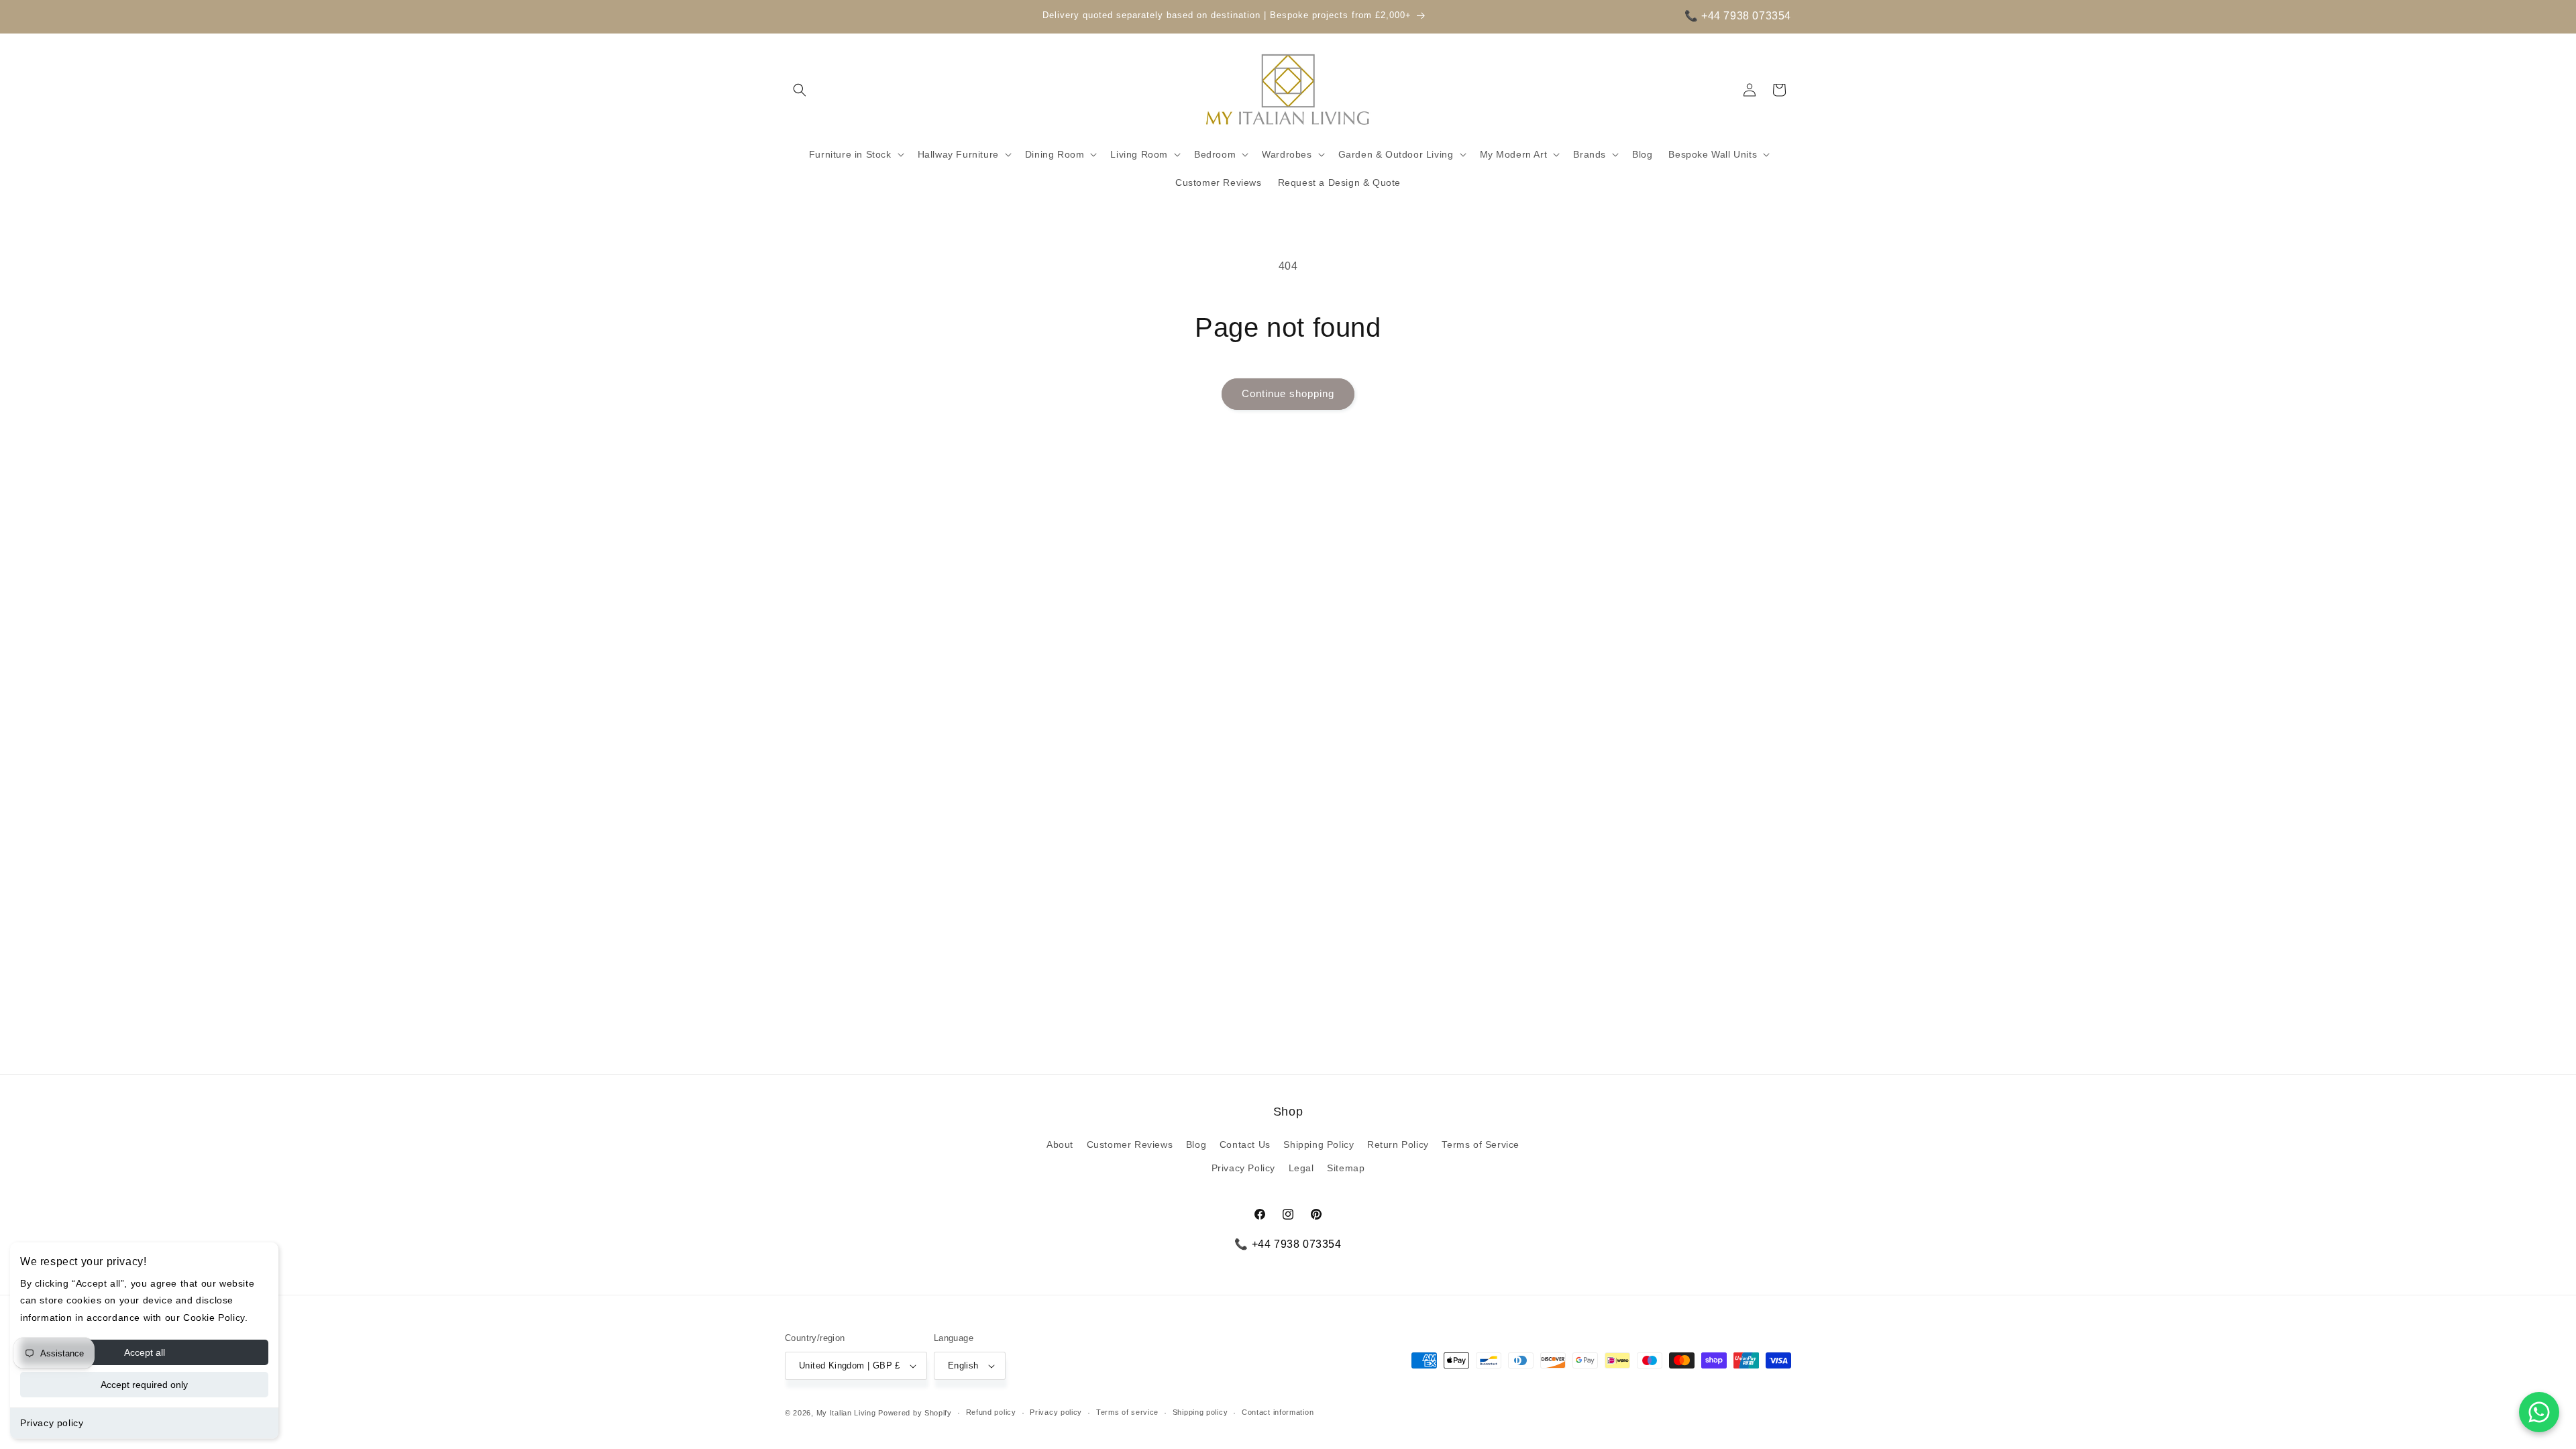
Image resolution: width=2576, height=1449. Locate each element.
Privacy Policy (1243, 1168)
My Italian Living (846, 1413)
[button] (800, 90)
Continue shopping (1288, 393)
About (1060, 1144)
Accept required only (144, 1385)
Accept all (145, 1352)
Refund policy (991, 1412)
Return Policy (1398, 1144)
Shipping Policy (1319, 1144)
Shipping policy (1200, 1412)
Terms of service (1127, 1412)
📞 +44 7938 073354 (1738, 16)
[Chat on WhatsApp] (2539, 1412)
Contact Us (1245, 1144)
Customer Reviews (1130, 1144)
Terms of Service (1481, 1144)
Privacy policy (52, 1423)
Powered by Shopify (915, 1413)
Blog (1196, 1144)
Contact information (1278, 1412)
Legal (1301, 1168)
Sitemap (1346, 1168)
